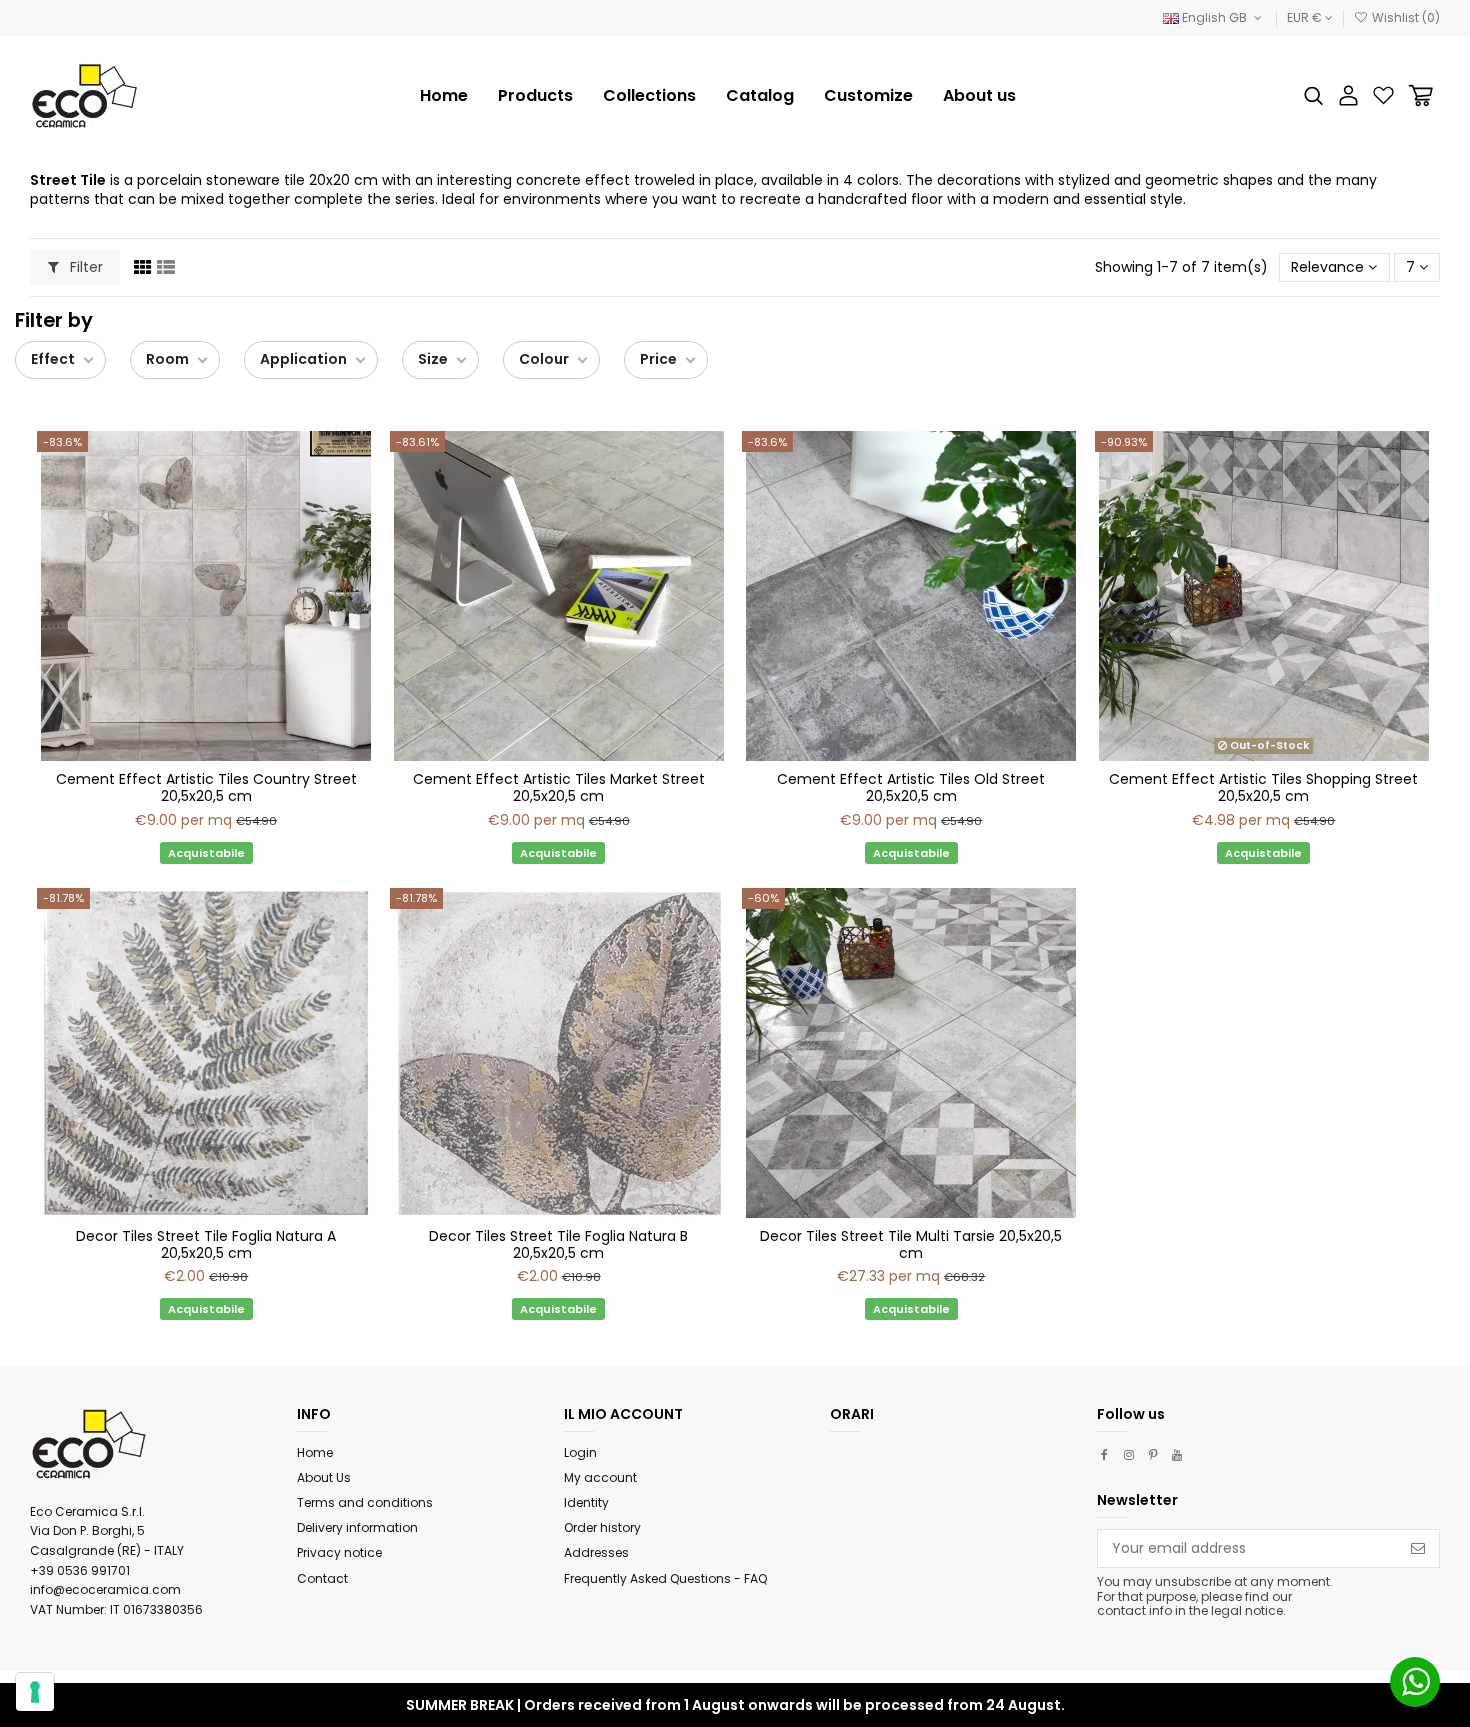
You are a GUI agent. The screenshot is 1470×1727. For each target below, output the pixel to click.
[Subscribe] (1418, 1549)
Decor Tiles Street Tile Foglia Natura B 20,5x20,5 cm (558, 1244)
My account (600, 1477)
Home (315, 1452)
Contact (322, 1578)
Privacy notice (339, 1552)
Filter (84, 267)
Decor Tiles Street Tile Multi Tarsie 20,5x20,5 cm (911, 1244)
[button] (649, 96)
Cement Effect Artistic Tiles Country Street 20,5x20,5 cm (206, 787)
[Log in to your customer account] (1348, 95)
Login (580, 1452)
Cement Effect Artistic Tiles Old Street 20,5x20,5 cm (911, 787)
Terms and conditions (365, 1502)
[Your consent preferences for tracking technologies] (35, 1692)
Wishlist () (1404, 17)
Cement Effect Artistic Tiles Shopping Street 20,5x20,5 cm (1263, 787)
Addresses (596, 1552)
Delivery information (357, 1527)
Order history (602, 1527)
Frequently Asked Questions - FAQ (665, 1578)
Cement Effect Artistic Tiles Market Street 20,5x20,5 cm (559, 787)
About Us (324, 1477)
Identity (586, 1502)
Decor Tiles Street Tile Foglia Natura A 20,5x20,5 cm (206, 1244)
